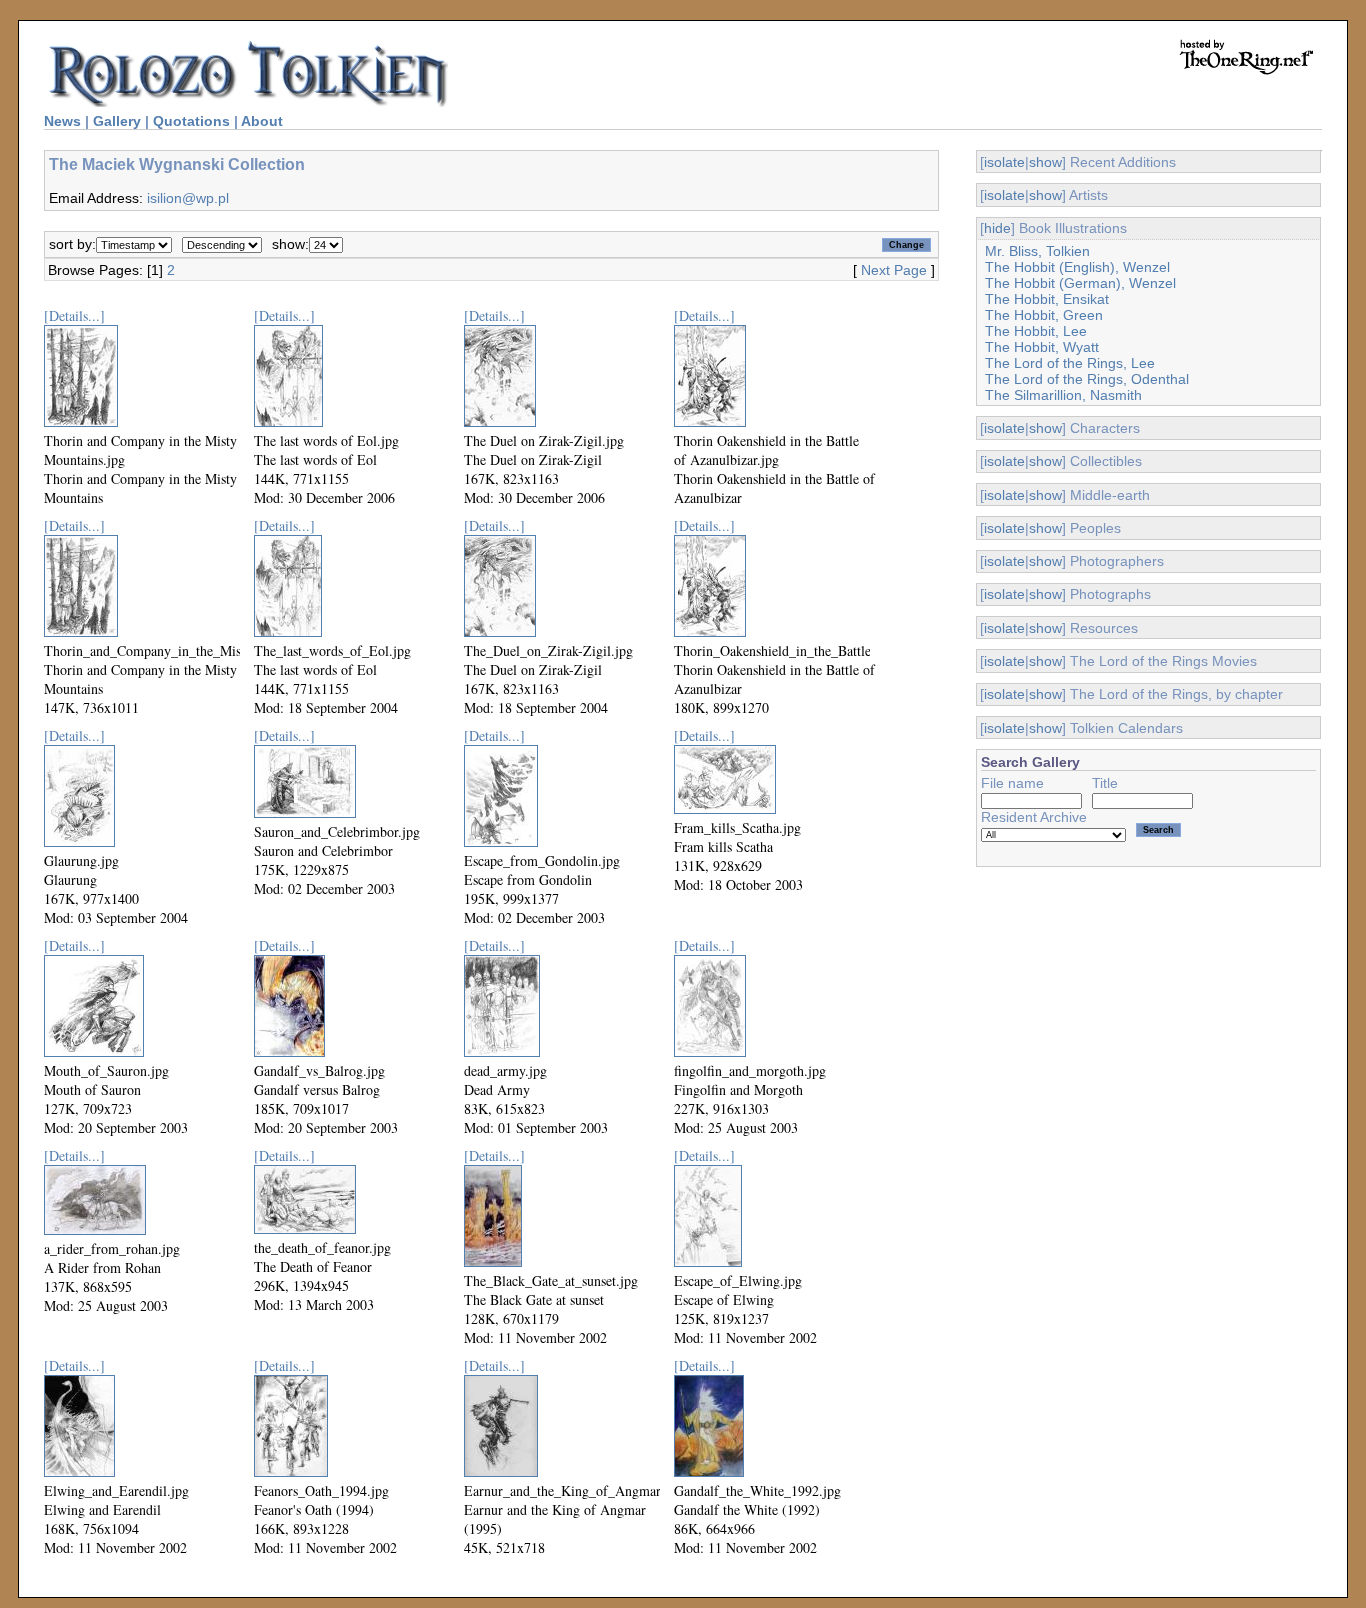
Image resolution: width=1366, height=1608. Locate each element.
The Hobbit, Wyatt (1042, 347)
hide (997, 228)
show (1045, 162)
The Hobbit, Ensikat (1047, 299)
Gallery (117, 121)
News (62, 121)
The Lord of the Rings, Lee (1070, 363)
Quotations (191, 121)
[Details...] (74, 315)
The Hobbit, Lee (1036, 331)
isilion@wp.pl (188, 198)
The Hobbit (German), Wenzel (1080, 283)
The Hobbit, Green (1044, 315)
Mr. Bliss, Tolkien (1037, 251)
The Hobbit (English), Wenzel (1077, 267)
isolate (1004, 162)
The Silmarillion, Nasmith (1063, 395)
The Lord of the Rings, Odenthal (1087, 379)
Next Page (894, 270)
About (262, 121)
